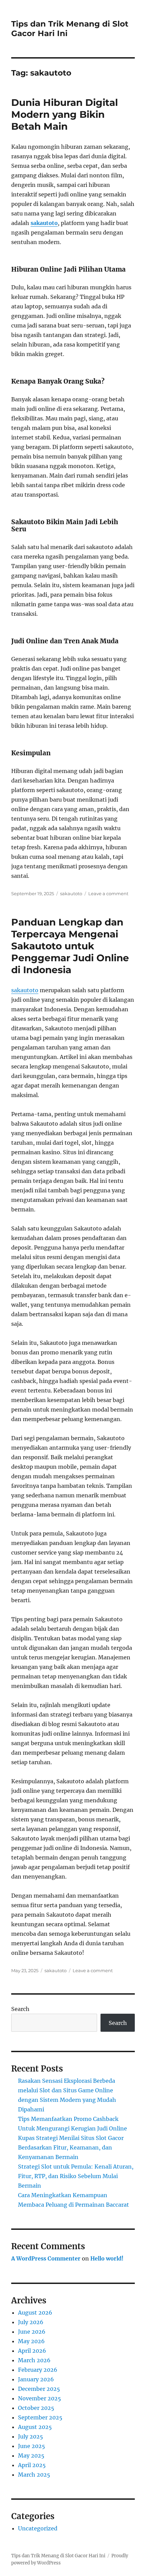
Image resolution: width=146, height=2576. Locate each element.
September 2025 (40, 2417)
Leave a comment (108, 893)
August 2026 (35, 2313)
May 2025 (31, 2456)
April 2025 (32, 2465)
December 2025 (39, 2389)
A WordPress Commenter (46, 2258)
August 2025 (35, 2427)
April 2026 (32, 2351)
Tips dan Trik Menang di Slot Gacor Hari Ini (58, 2556)
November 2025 (40, 2398)
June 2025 (32, 2446)
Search (20, 2009)
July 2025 (31, 2436)
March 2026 (34, 2360)
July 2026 (31, 2322)
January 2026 (36, 2379)
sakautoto (44, 223)
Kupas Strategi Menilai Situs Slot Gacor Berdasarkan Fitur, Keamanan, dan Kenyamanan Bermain (71, 2147)
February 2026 (38, 2370)
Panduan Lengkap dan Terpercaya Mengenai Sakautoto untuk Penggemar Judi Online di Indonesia (70, 946)
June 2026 (32, 2332)
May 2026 (31, 2341)
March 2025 (34, 2475)
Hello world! (107, 2258)
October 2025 (36, 2408)
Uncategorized (38, 2528)
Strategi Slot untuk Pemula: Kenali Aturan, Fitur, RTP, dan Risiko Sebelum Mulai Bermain (76, 2176)
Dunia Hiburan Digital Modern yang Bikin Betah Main (65, 114)
